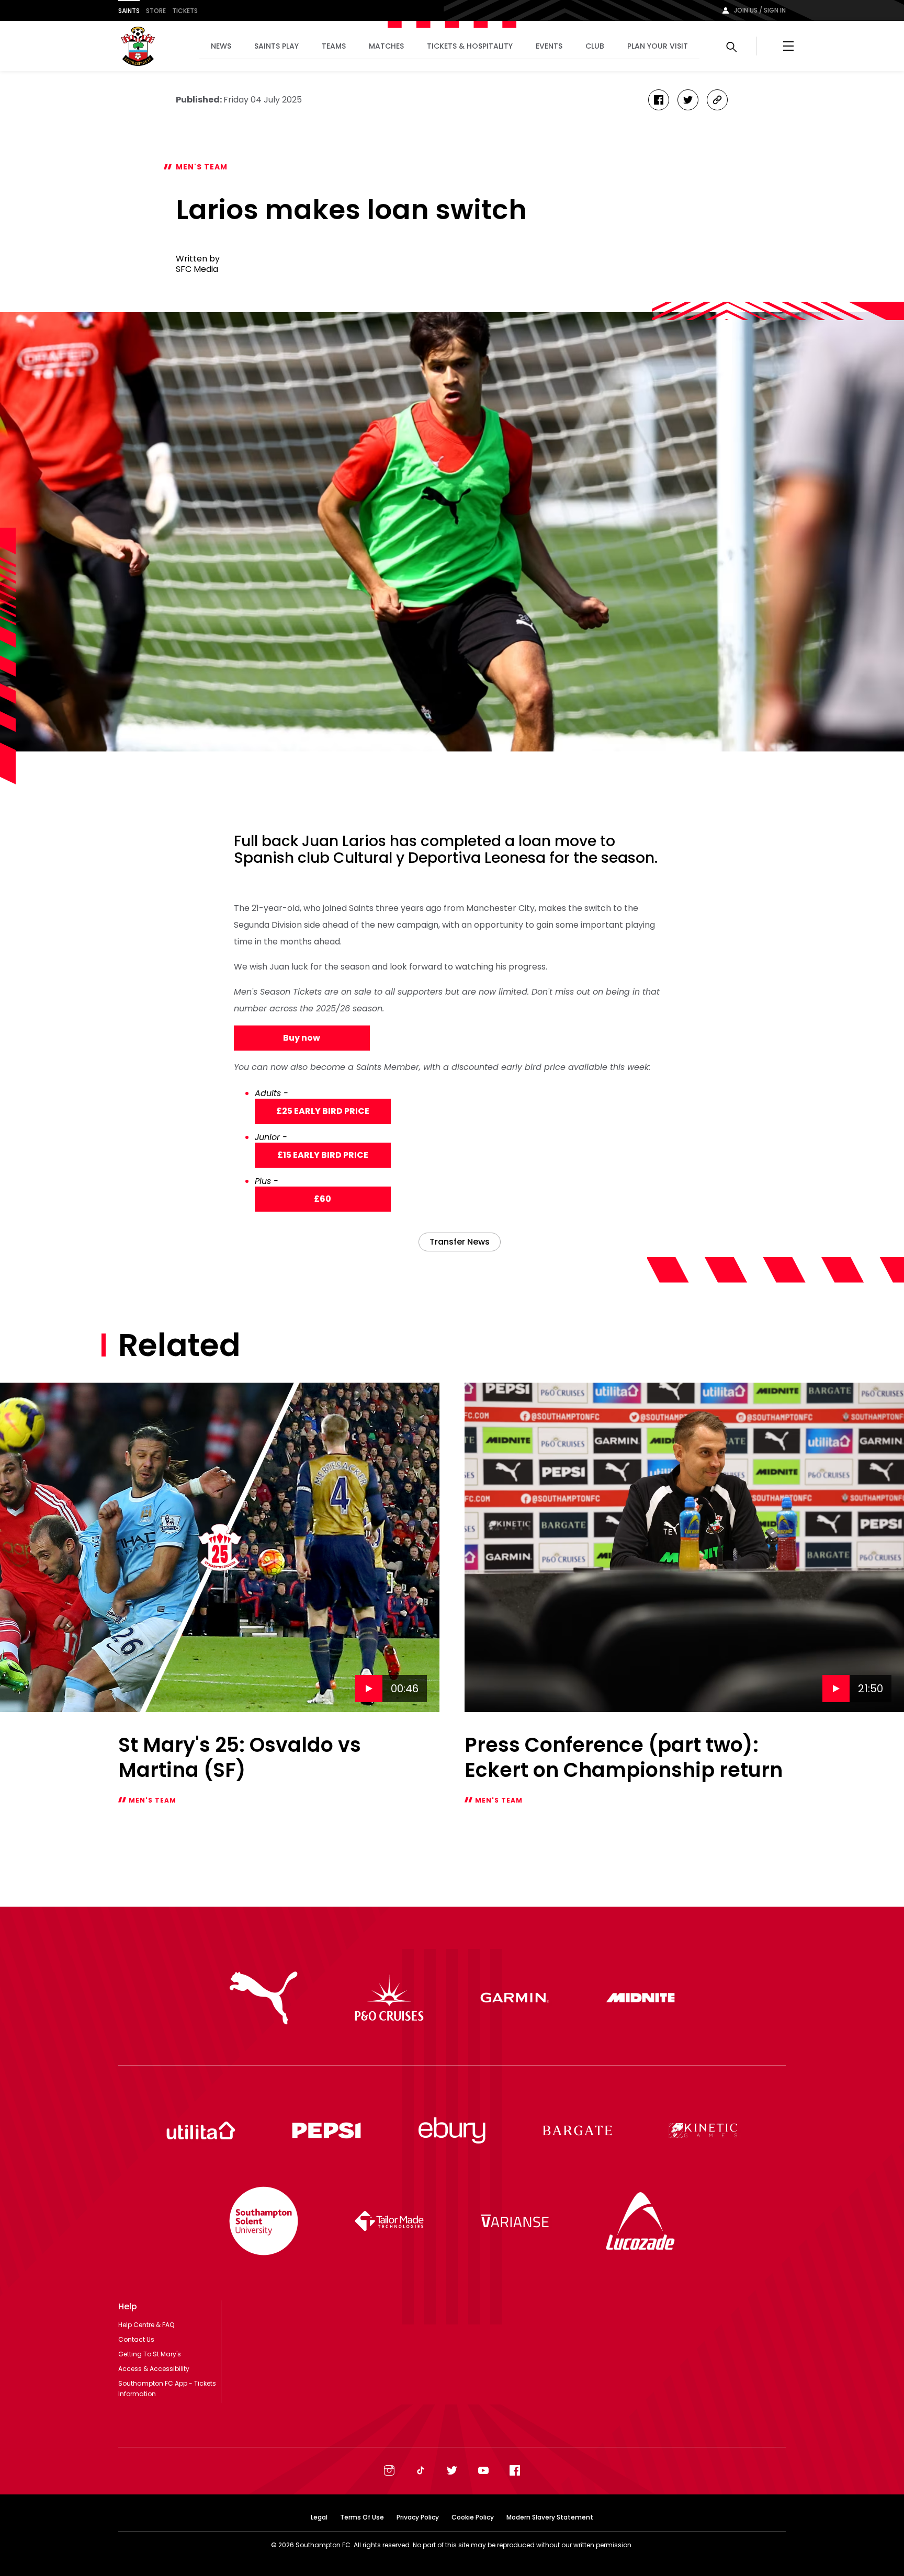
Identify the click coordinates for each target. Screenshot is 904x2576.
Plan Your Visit (658, 46)
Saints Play (276, 46)
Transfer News (460, 1242)
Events (549, 46)
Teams (334, 46)
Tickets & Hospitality (470, 46)
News (221, 46)
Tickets (185, 11)
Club (595, 46)
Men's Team (202, 167)
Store (156, 11)
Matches (386, 46)
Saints (129, 11)
